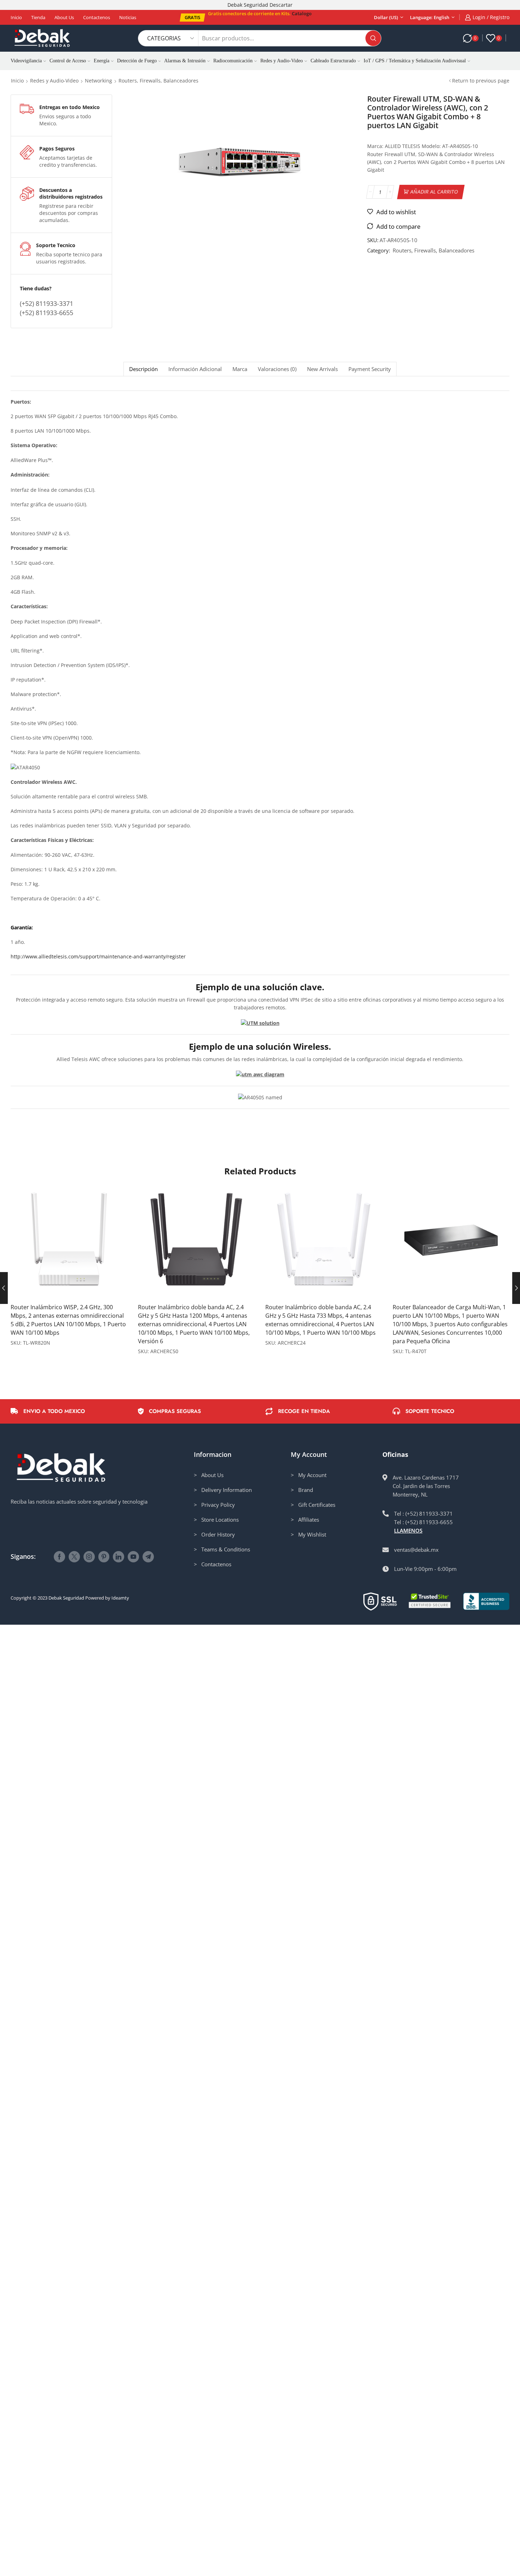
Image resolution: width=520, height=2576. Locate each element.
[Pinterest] (104, 1557)
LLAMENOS (408, 1531)
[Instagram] (89, 1557)
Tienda (38, 17)
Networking (99, 81)
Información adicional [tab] (195, 369)
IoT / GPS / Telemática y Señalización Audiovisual (415, 61)
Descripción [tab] (143, 369)
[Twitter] (74, 1557)
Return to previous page (481, 81)
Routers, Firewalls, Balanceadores (158, 81)
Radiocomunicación (233, 61)
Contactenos (97, 17)
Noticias (128, 17)
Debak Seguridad (66, 1598)
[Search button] (373, 38)
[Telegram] (148, 1557)
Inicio (16, 17)
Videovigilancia (26, 61)
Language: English (430, 17)
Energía (102, 61)
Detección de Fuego (137, 61)
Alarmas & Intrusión (185, 61)
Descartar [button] (281, 5)
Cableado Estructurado (333, 61)
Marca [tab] (240, 369)
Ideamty (120, 1598)
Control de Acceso (68, 61)
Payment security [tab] (370, 369)
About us (64, 17)
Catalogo (302, 13)
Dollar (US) (386, 17)
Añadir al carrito (434, 192)
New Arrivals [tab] (322, 369)
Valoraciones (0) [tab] (277, 369)
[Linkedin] (119, 1557)
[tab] (143, 369)
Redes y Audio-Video (282, 61)
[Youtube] (133, 1557)
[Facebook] (59, 1557)
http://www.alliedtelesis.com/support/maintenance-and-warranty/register (98, 956)
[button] (192, 18)
